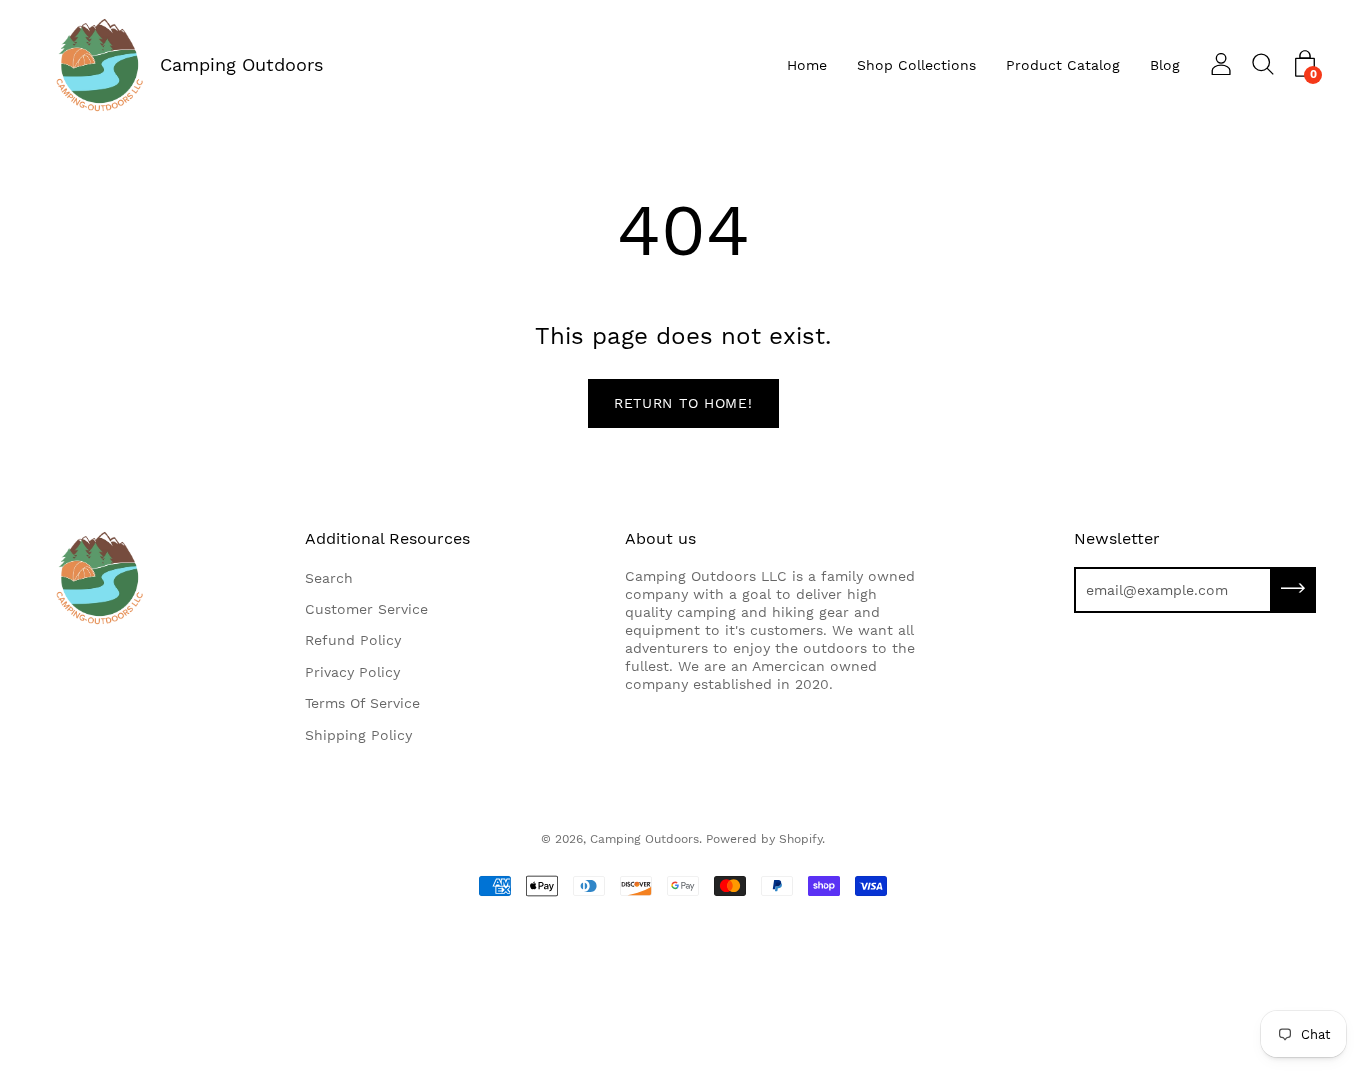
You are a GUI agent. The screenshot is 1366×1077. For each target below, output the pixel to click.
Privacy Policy (352, 672)
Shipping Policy (358, 735)
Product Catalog (1063, 65)
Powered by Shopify (764, 839)
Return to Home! (683, 403)
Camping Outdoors (241, 64)
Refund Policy (353, 640)
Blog (1165, 65)
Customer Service (366, 609)
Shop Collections (916, 65)
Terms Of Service (362, 703)
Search (329, 578)
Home (807, 65)
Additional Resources (387, 538)
